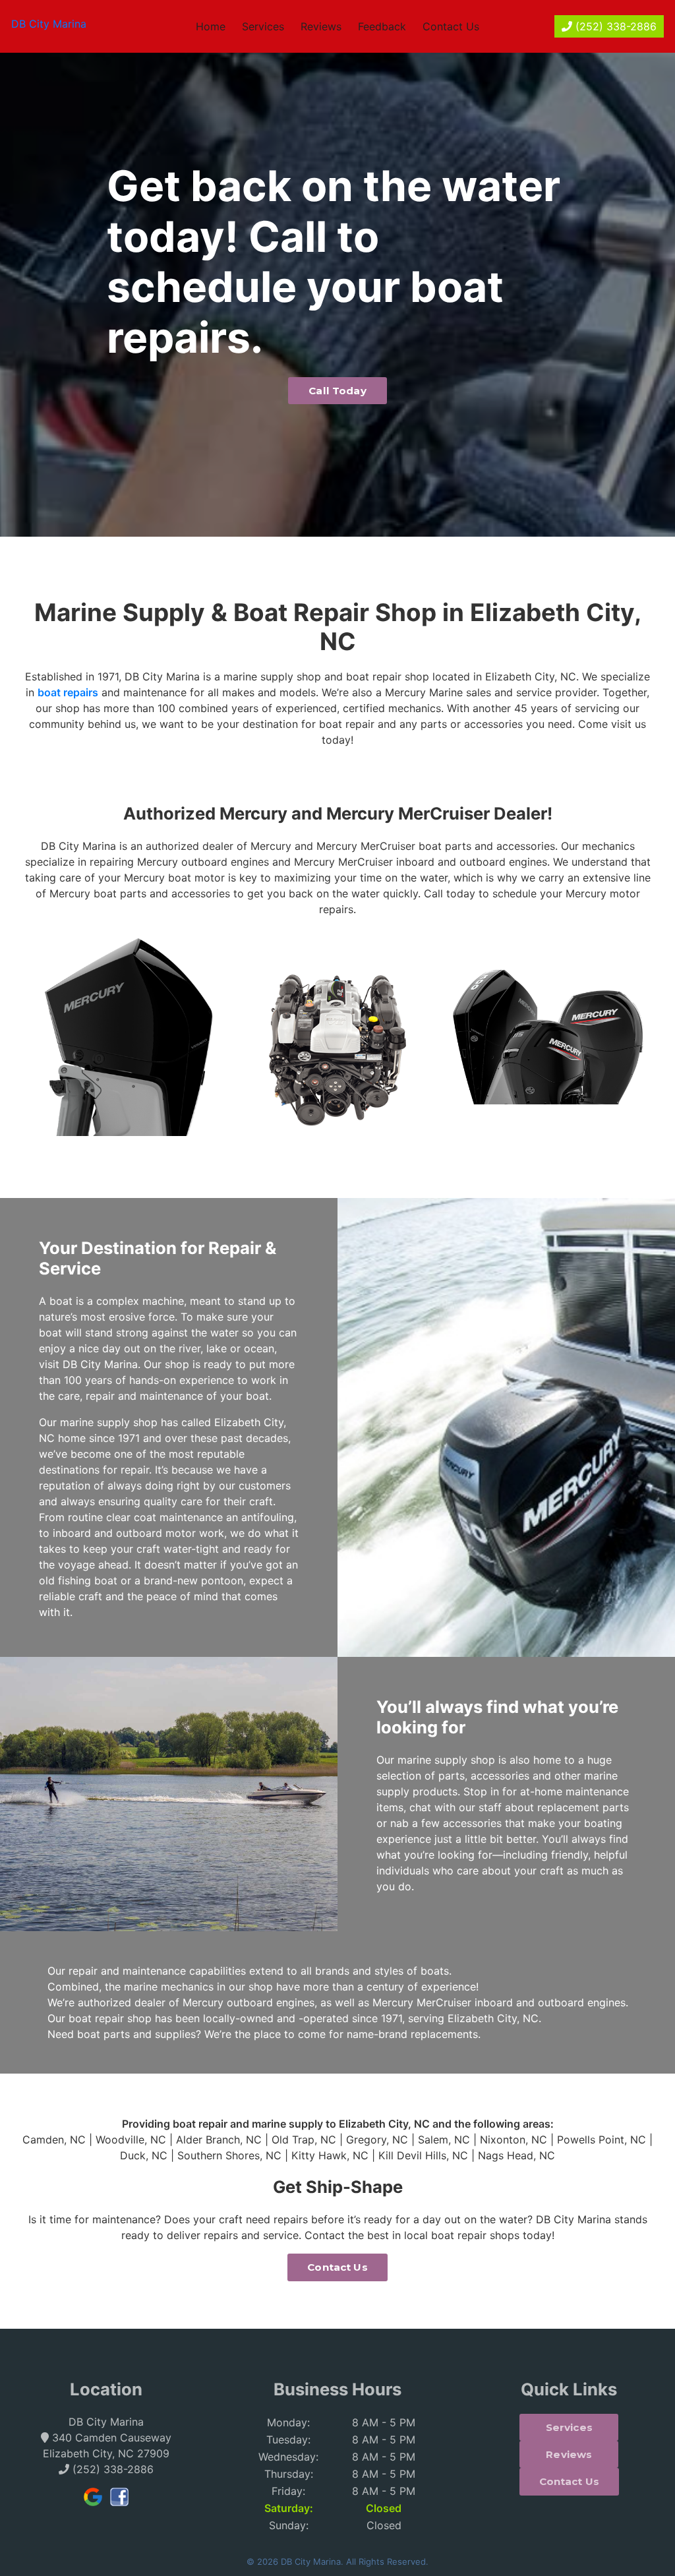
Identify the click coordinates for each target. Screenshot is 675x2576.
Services (263, 26)
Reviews (321, 26)
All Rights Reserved (386, 2561)
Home (211, 26)
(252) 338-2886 (614, 26)
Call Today (337, 391)
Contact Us (451, 26)
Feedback (382, 26)
